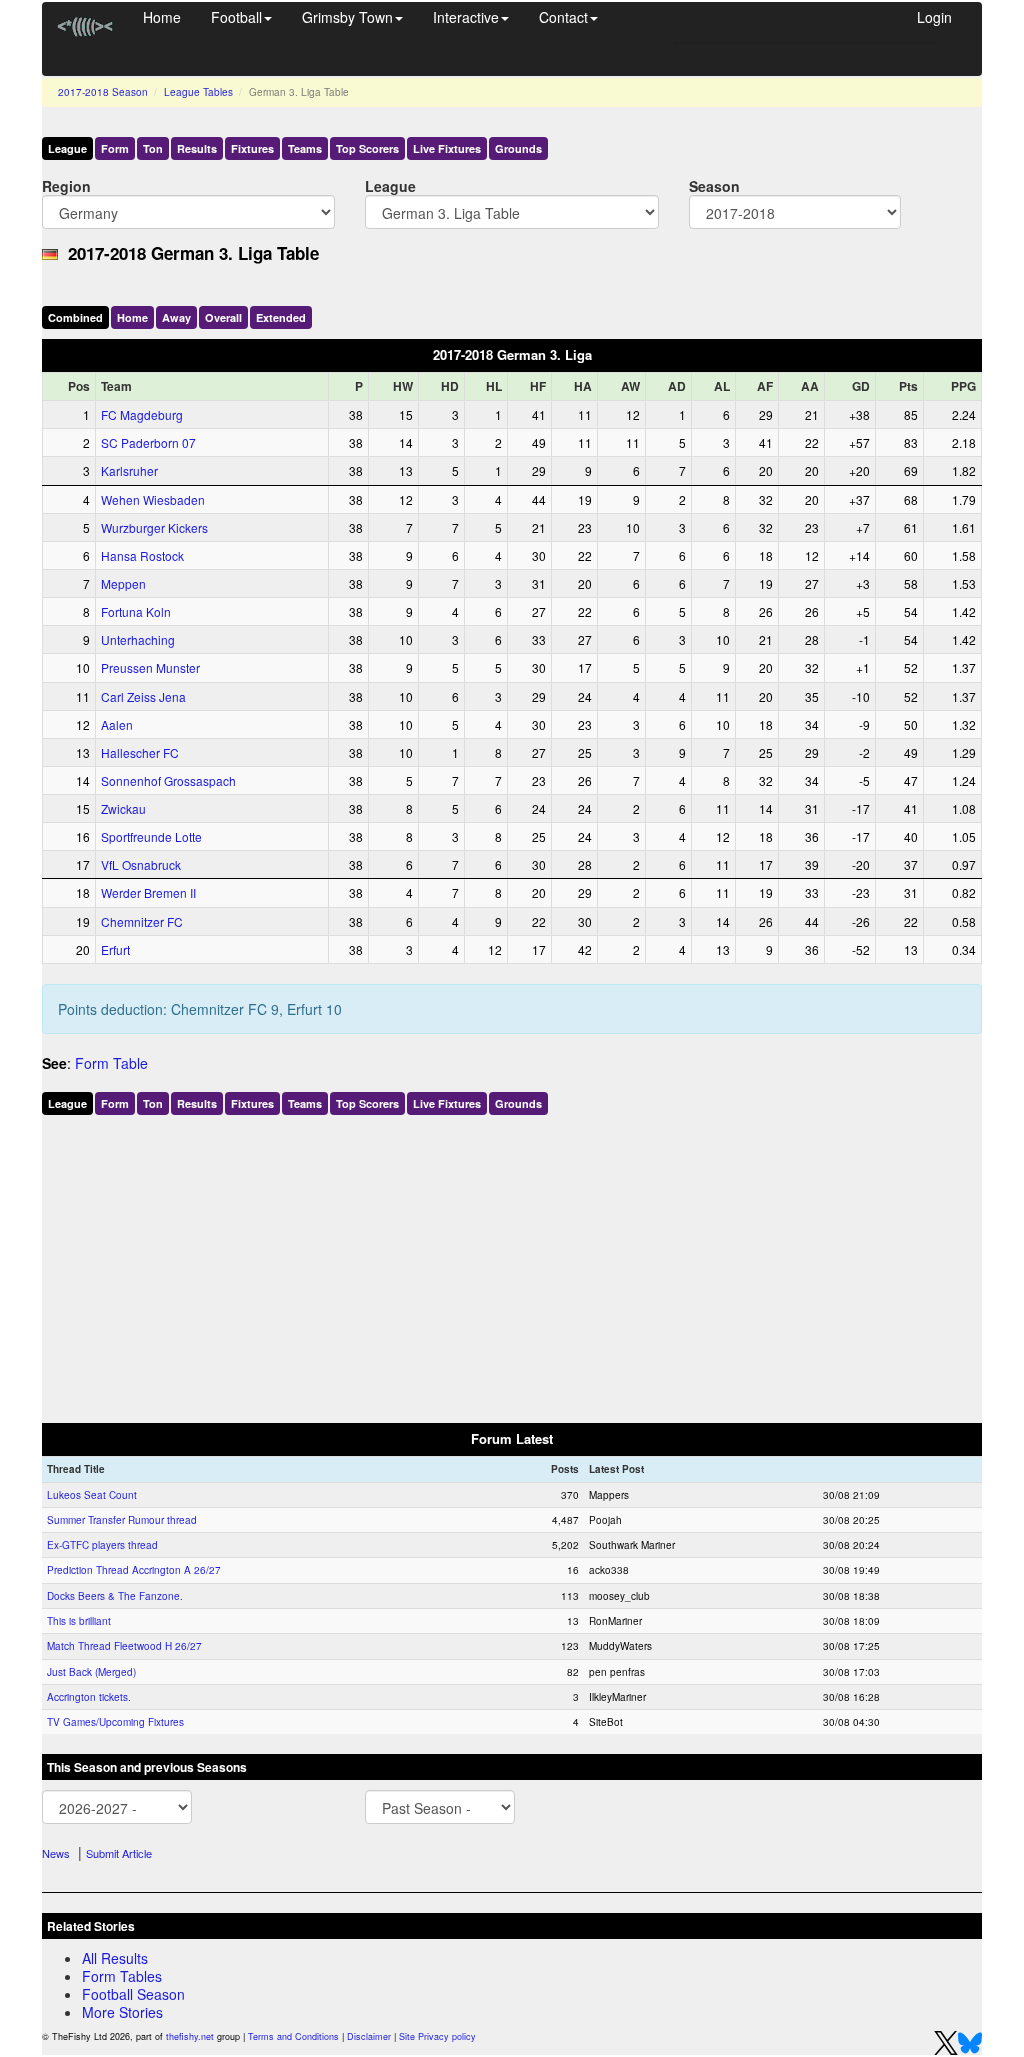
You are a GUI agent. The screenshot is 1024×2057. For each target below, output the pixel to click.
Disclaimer (369, 2036)
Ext (281, 317)
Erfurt (115, 949)
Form (115, 148)
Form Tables (122, 1976)
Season (714, 185)
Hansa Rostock (142, 555)
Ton (153, 148)
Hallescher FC (140, 752)
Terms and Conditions (293, 2036)
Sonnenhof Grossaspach (168, 780)
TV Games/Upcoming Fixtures (115, 1722)
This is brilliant (79, 1621)
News (56, 1853)
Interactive (466, 17)
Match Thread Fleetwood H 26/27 (124, 1646)
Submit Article (119, 1853)
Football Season (133, 1994)
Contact (563, 17)
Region (66, 185)
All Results (115, 1958)
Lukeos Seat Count (92, 1495)
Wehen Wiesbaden (153, 499)
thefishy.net (190, 2036)
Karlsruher (129, 470)
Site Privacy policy (437, 2036)
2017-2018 (103, 92)
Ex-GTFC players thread (102, 1545)
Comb (75, 317)
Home (162, 17)
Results (197, 148)
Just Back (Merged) (91, 1672)
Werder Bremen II (148, 892)
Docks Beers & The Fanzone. (115, 1596)
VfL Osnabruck (141, 864)
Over (223, 317)
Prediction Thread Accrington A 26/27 (134, 1570)
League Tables (198, 92)
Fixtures (252, 148)
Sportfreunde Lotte (151, 836)
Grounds (518, 148)
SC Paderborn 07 (148, 442)
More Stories (122, 2012)
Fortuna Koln (136, 611)
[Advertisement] (512, 1265)
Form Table (111, 1063)
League (67, 148)
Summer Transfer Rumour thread (122, 1520)
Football (236, 17)
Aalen (117, 724)
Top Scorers (367, 148)
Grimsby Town (347, 17)
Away (176, 317)
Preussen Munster (150, 667)
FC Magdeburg (142, 414)
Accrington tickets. (89, 1697)
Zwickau (123, 808)
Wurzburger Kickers (154, 527)
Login (934, 17)
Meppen (123, 583)
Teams (305, 148)
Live (447, 148)
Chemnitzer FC (142, 921)
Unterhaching (138, 639)
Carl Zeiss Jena (143, 696)
